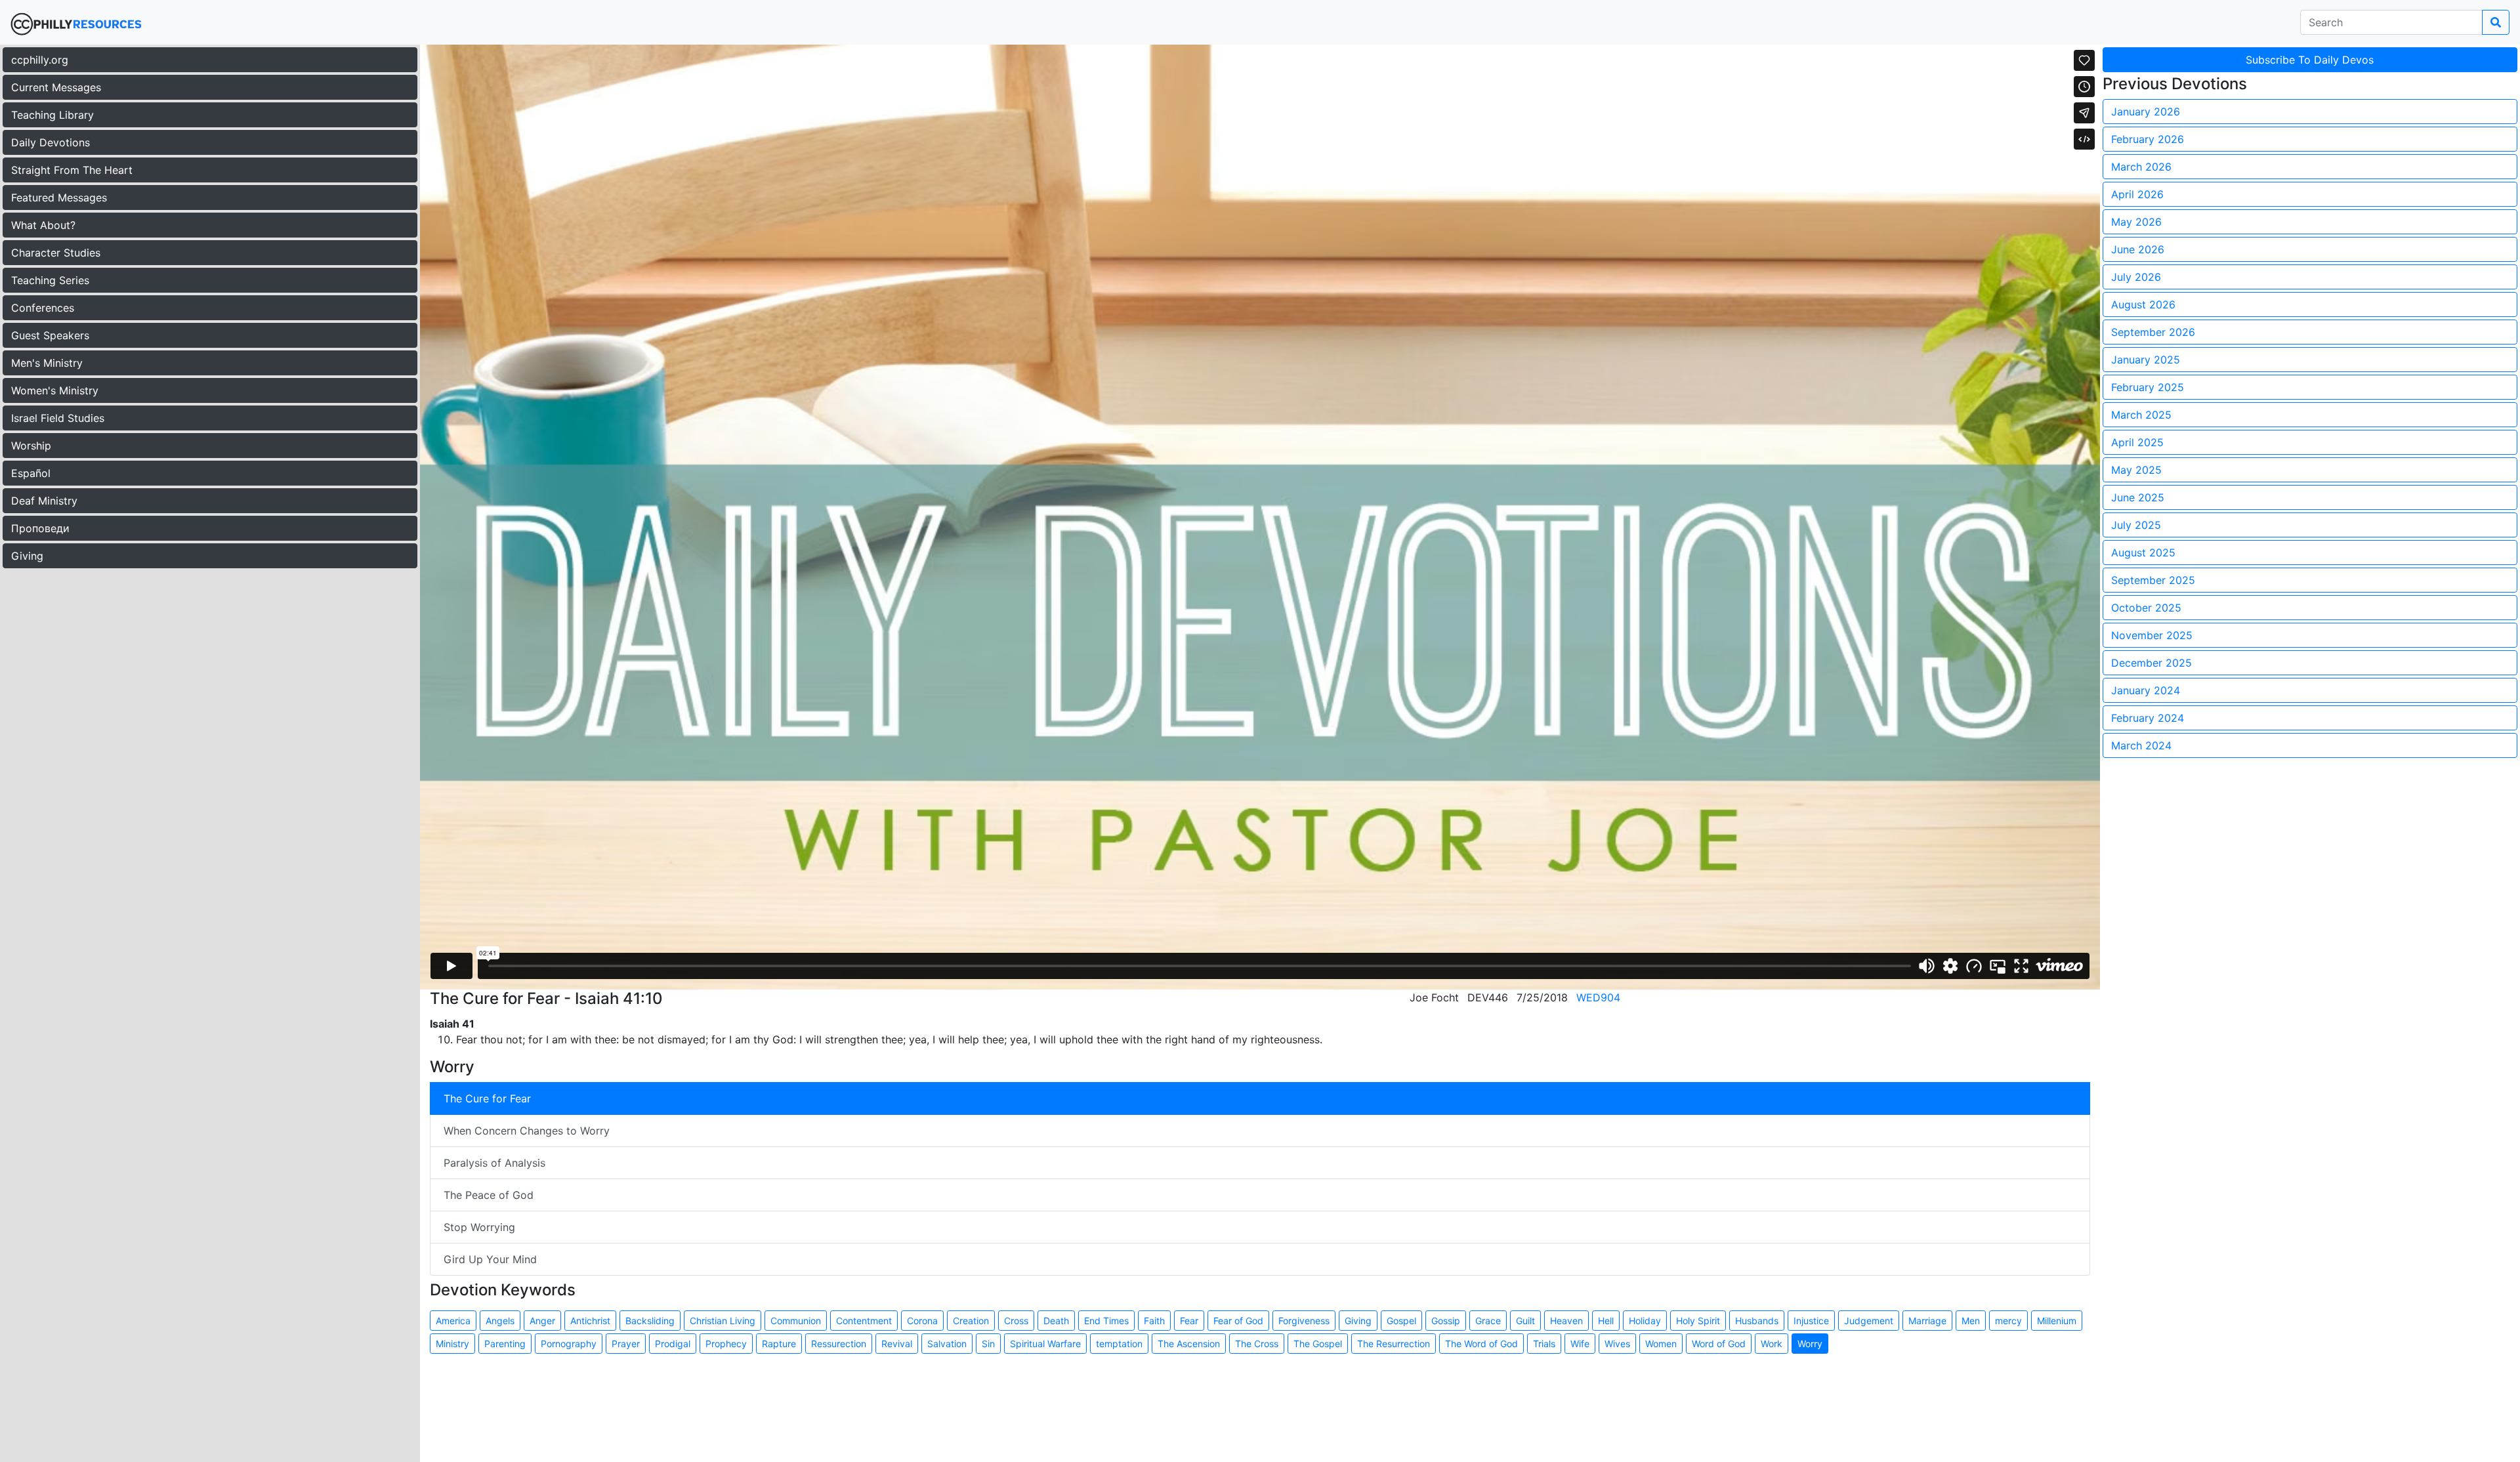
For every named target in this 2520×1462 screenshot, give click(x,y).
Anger (542, 1321)
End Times (1106, 1321)
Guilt (1525, 1321)
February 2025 (2148, 387)
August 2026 (2143, 304)
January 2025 (2146, 360)
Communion (796, 1321)
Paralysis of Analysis (494, 1163)
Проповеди (40, 528)
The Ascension (1189, 1344)
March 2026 (2141, 167)
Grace (1488, 1321)
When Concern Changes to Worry (527, 1131)
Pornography (569, 1344)
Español (31, 473)
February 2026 (2148, 139)
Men (1971, 1321)
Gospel (1401, 1321)
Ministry (452, 1344)
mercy (2008, 1321)
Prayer (626, 1344)
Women (1661, 1344)
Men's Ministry (47, 363)
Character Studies (56, 253)
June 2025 (2138, 497)
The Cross (1257, 1344)
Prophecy (726, 1344)
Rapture (779, 1344)
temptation (1119, 1344)
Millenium (2057, 1321)
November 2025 (2152, 635)
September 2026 (2153, 332)
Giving (27, 556)
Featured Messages (59, 198)
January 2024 (2146, 690)
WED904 (1598, 997)
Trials (1544, 1344)
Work (1772, 1344)
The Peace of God (489, 1195)
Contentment (864, 1321)
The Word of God (1481, 1344)
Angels (500, 1321)
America (453, 1321)
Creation (971, 1321)
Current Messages (56, 87)
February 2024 (2148, 718)
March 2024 (2141, 745)
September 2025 (2153, 580)
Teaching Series (50, 280)
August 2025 (2143, 553)
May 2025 (2136, 470)
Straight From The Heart (72, 170)
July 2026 (2136, 277)
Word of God (1719, 1344)
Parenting (505, 1344)
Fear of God (1238, 1321)
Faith (1154, 1321)
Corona (922, 1321)
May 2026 (2136, 222)
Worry (1810, 1344)
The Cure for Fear (487, 1098)
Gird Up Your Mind (490, 1259)
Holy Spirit (1698, 1321)
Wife (1580, 1344)
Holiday (1645, 1321)
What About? (43, 225)
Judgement (1869, 1321)
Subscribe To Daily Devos (2310, 60)
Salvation (947, 1344)
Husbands (1757, 1321)
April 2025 (2137, 442)
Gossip (1446, 1321)
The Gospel (1318, 1344)
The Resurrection (1394, 1344)
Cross (1016, 1321)
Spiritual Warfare (1045, 1344)
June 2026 (2138, 249)
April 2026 (2137, 194)
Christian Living (723, 1321)
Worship (31, 446)
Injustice (1811, 1321)
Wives (1617, 1344)
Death (1056, 1321)
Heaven (1566, 1321)
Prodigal (673, 1344)
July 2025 (2136, 525)
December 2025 (2152, 663)
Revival (897, 1344)
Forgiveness (1304, 1321)
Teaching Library (52, 115)
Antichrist (590, 1321)
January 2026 (2146, 112)
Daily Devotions (51, 142)
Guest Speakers (50, 335)
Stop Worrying (479, 1227)
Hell (1606, 1321)
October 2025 (2146, 608)
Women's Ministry (55, 390)
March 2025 (2141, 415)
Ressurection (839, 1344)
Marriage (1927, 1321)
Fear (1189, 1321)
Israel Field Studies (58, 418)
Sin (988, 1344)
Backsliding (650, 1321)
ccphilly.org (40, 60)
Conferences (43, 308)
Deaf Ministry (44, 501)
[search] (2496, 22)
